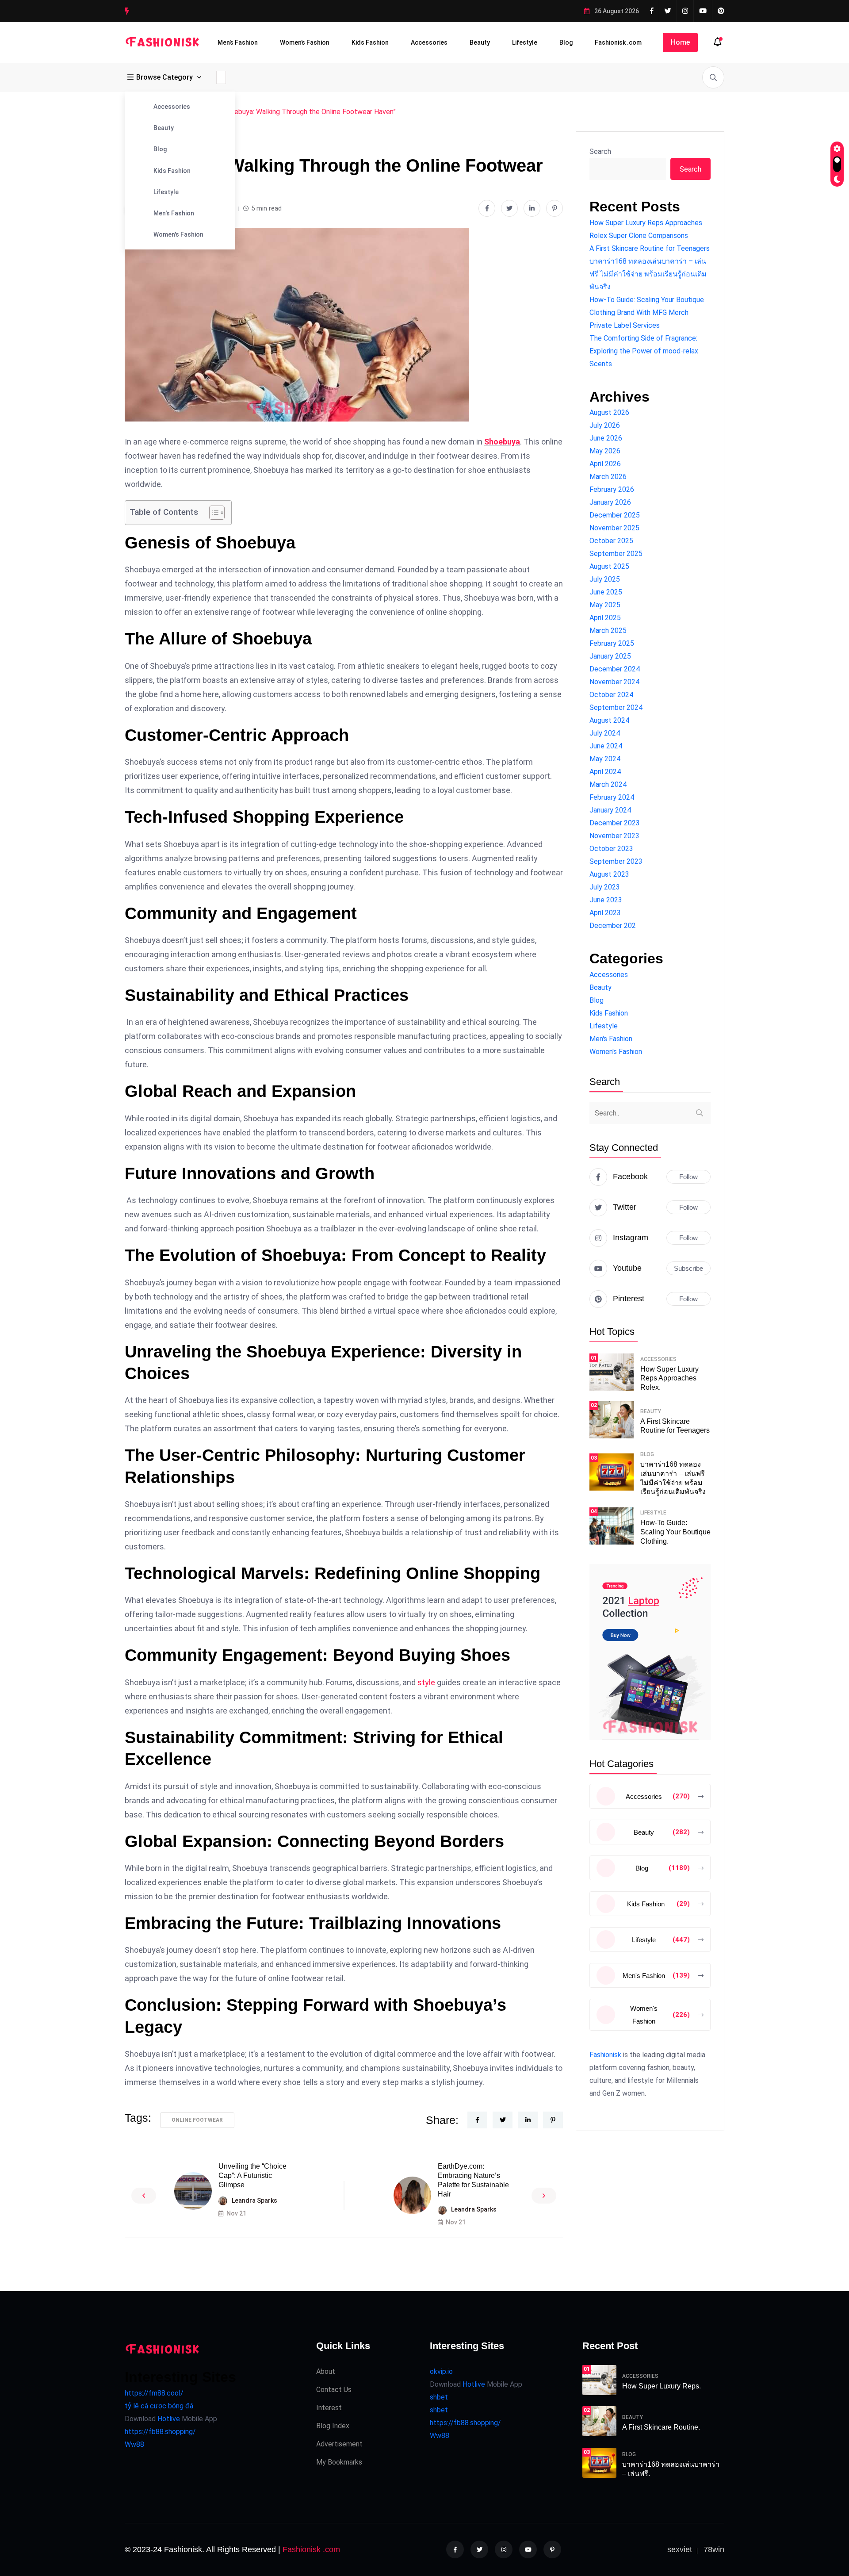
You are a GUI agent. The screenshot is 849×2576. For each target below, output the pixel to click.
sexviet (680, 2549)
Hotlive (168, 2419)
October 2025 (611, 541)
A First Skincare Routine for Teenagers (650, 248)
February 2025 (612, 643)
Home (680, 42)
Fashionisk (605, 2055)
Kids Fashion (370, 42)
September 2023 (616, 861)
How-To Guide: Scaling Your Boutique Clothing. (675, 1532)
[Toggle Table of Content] (212, 513)
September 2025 (616, 554)
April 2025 (605, 618)
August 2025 (609, 566)
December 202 (613, 926)
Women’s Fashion (305, 42)
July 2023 (605, 887)
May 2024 (605, 759)
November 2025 (614, 528)
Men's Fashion (174, 213)
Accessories (429, 42)
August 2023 (609, 874)
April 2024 (605, 772)
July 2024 (605, 733)
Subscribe (688, 1268)
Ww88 (134, 2444)
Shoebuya (502, 442)
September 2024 (616, 707)
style (426, 1682)
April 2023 (605, 913)
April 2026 (605, 464)
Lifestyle (525, 42)
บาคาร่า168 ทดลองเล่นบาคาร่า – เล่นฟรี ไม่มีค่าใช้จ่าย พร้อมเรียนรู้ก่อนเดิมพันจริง (648, 274)
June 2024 (606, 746)
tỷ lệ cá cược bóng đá (159, 2406)
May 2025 (605, 605)
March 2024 (608, 784)
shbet (439, 2397)
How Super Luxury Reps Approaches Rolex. (669, 1378)
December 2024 (615, 669)
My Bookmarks (339, 2462)
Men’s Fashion (238, 42)
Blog (566, 42)
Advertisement (339, 2444)
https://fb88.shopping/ (160, 2432)
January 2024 (610, 810)
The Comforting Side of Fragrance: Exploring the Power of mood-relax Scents (644, 351)
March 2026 (608, 477)
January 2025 (610, 656)
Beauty (480, 42)
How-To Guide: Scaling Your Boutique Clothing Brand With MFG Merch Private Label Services (647, 312)
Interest (329, 2408)
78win (714, 2549)
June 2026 (606, 438)
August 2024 (609, 720)
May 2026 (605, 451)
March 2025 (608, 631)
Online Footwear (197, 2120)
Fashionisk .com (618, 42)
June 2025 (606, 592)
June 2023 (606, 900)
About (326, 2371)
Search (600, 151)
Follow (688, 1177)
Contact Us (334, 2390)
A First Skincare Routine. (661, 2427)
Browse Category (164, 77)
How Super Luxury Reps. (662, 2386)
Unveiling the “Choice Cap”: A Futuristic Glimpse (252, 2175)
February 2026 (612, 489)
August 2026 (609, 412)
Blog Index (333, 2426)
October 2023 (611, 849)
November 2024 (614, 682)
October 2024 (611, 695)
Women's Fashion (178, 234)
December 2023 (615, 823)
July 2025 (605, 579)
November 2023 (614, 836)
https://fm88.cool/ (154, 2393)
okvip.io (441, 2371)
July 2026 (605, 425)
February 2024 (612, 797)
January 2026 (610, 502)
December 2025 (615, 515)
